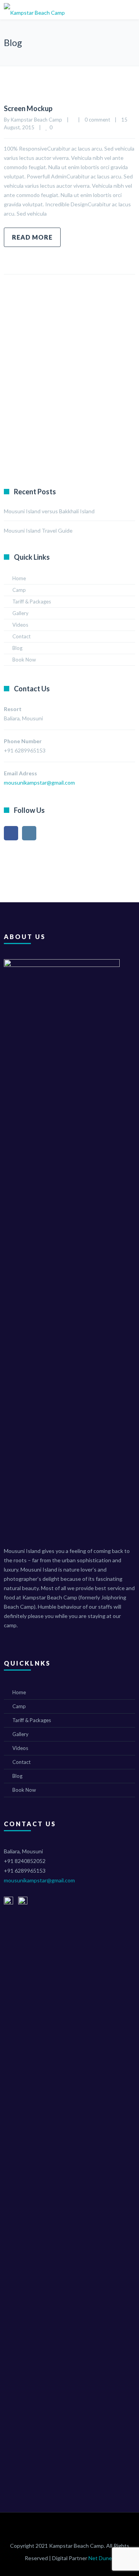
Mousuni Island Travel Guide (38, 530)
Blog (17, 648)
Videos (20, 625)
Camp (19, 590)
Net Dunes (102, 2558)
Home (19, 578)
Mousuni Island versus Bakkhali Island (49, 511)
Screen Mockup (28, 108)
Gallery (20, 613)
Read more (32, 237)
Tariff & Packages (32, 602)
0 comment (97, 120)
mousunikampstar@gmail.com (39, 1880)
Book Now (24, 660)
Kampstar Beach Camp (36, 120)
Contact (21, 636)
